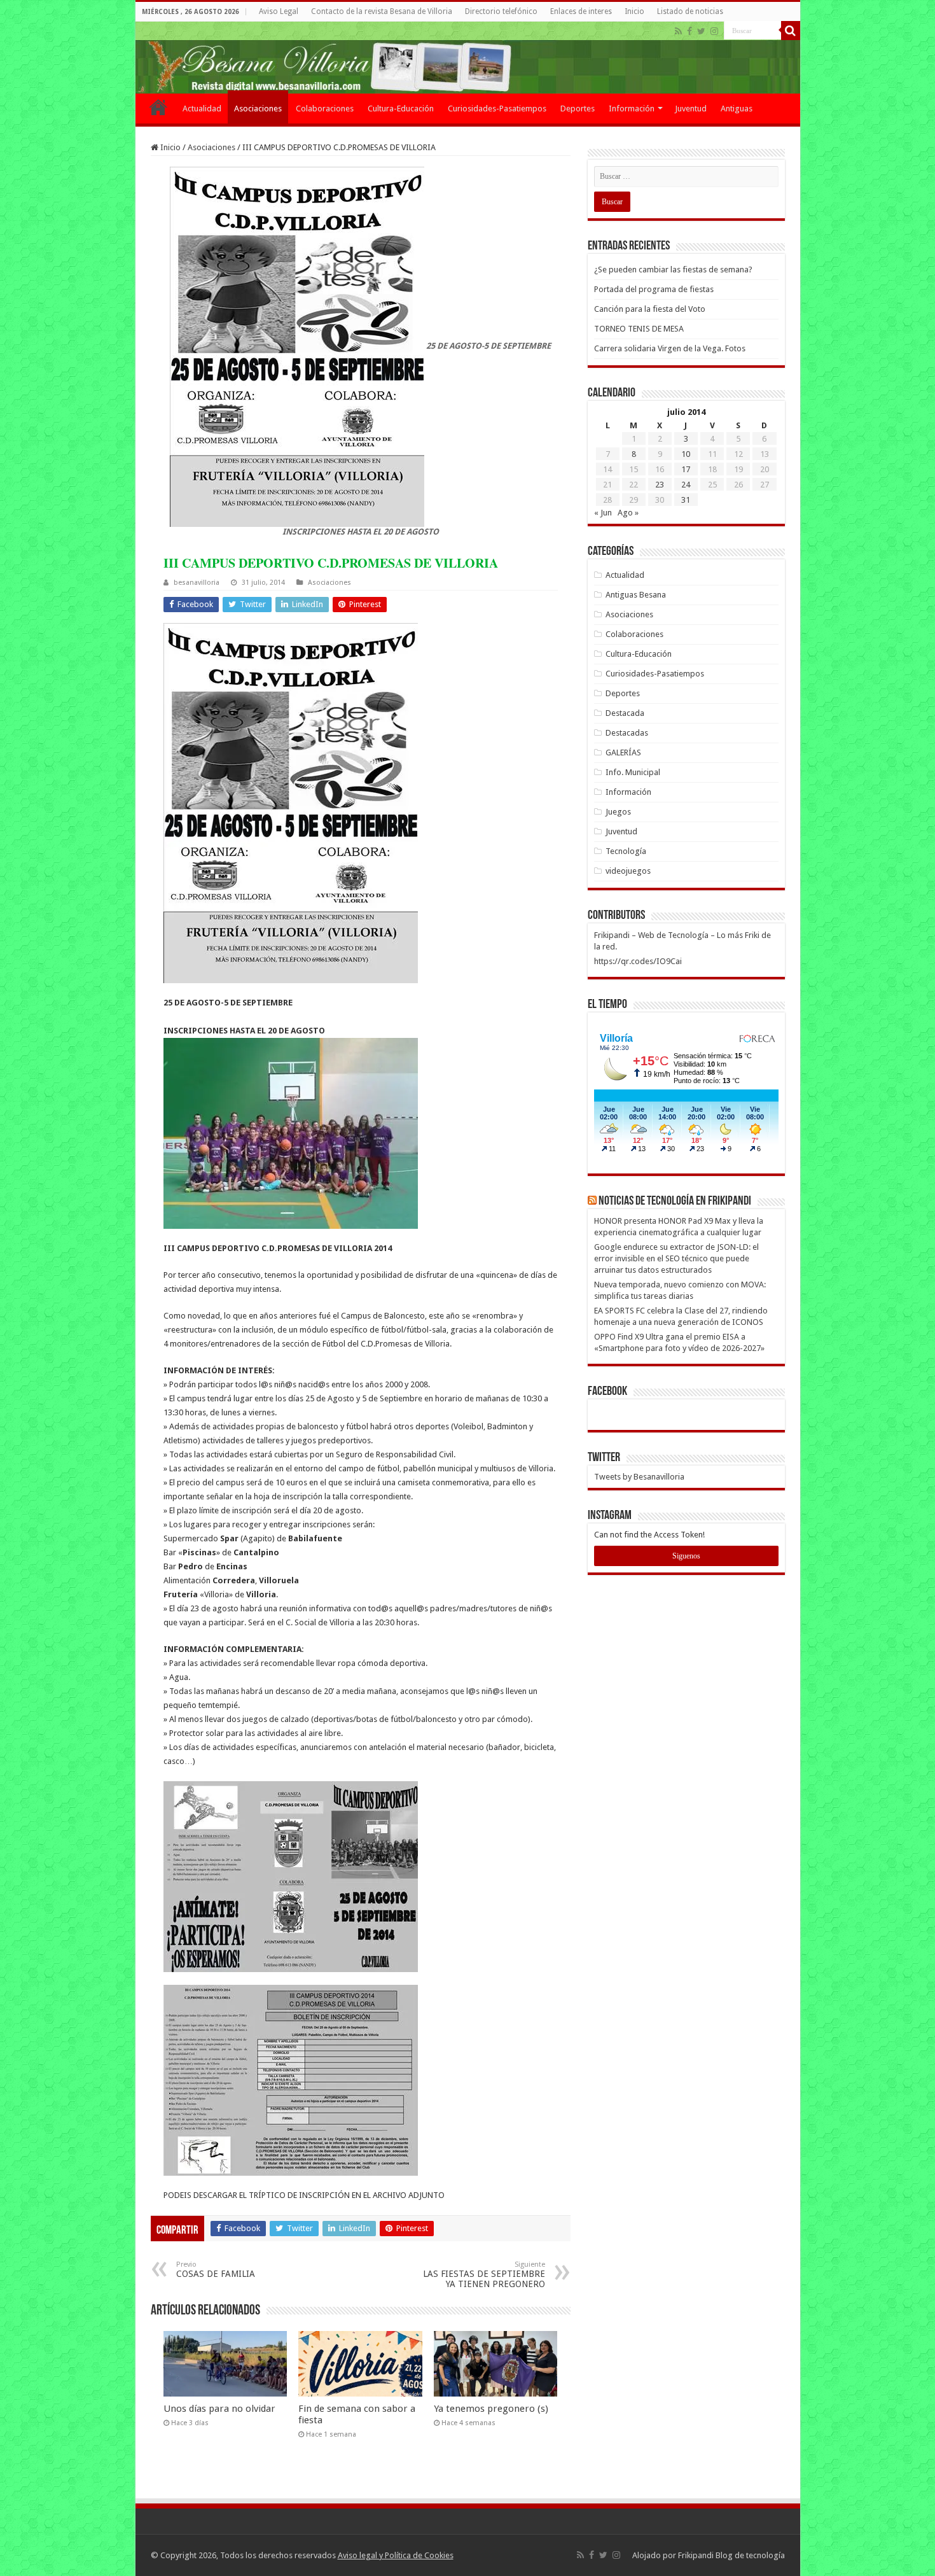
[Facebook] (689, 31)
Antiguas (737, 108)
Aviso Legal (279, 11)
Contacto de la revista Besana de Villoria (382, 11)
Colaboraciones (325, 108)
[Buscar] (791, 31)
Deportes (578, 108)
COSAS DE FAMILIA (216, 2270)
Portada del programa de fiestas (654, 289)
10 (686, 454)
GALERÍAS (623, 752)
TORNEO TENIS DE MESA (639, 329)
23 (660, 485)
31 (686, 500)
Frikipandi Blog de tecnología (731, 2555)
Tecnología (626, 851)
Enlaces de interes (581, 11)
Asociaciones (258, 108)
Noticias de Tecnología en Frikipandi (675, 1201)
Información (632, 108)
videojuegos (628, 871)
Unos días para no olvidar (219, 2409)
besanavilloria (197, 583)
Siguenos (686, 1556)
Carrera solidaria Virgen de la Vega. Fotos (670, 348)
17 (686, 469)
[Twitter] (701, 31)
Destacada (625, 713)
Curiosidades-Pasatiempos (497, 108)
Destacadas (627, 733)
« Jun (603, 513)
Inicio (634, 11)
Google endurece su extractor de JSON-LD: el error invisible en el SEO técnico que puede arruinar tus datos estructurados (676, 1258)
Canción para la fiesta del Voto (650, 309)
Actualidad (202, 108)
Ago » (628, 513)
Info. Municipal (633, 772)
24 (686, 485)
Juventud (691, 108)
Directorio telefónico (501, 11)
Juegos (618, 812)
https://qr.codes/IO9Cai (638, 961)
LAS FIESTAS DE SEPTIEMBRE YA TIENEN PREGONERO (484, 2275)
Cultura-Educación (401, 108)
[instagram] (714, 31)
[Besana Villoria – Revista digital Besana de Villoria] (468, 58)
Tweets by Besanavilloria (639, 1477)
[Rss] (678, 31)
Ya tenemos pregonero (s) (491, 2409)
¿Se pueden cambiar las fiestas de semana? (673, 269)
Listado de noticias (690, 11)
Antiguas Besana (636, 595)
